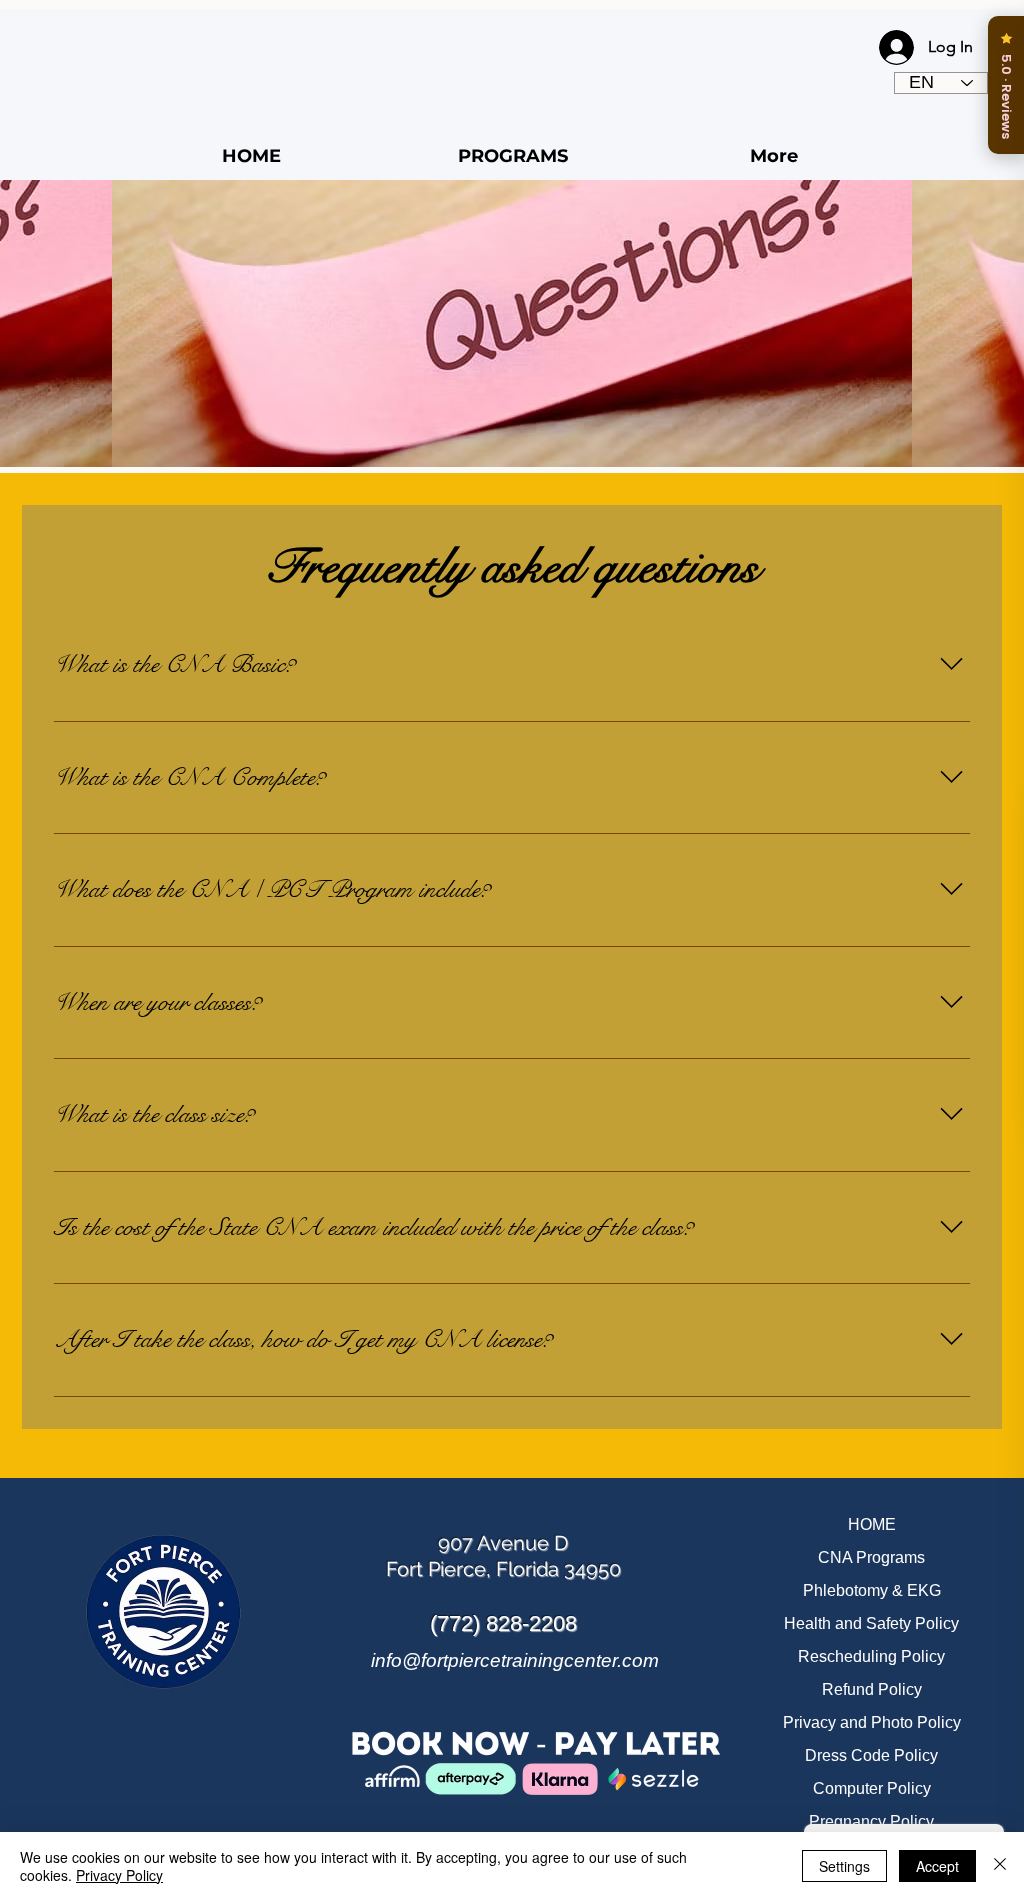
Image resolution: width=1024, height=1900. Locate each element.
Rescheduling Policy (871, 1656)
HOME (872, 1524)
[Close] (1000, 1866)
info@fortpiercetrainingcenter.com (515, 1660)
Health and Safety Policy (871, 1623)
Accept (937, 1866)
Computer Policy (872, 1788)
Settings (844, 1866)
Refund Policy (872, 1689)
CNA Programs (871, 1557)
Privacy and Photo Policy (872, 1722)
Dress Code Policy (871, 1755)
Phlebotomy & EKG (872, 1590)
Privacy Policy (119, 1875)
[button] (512, 156)
